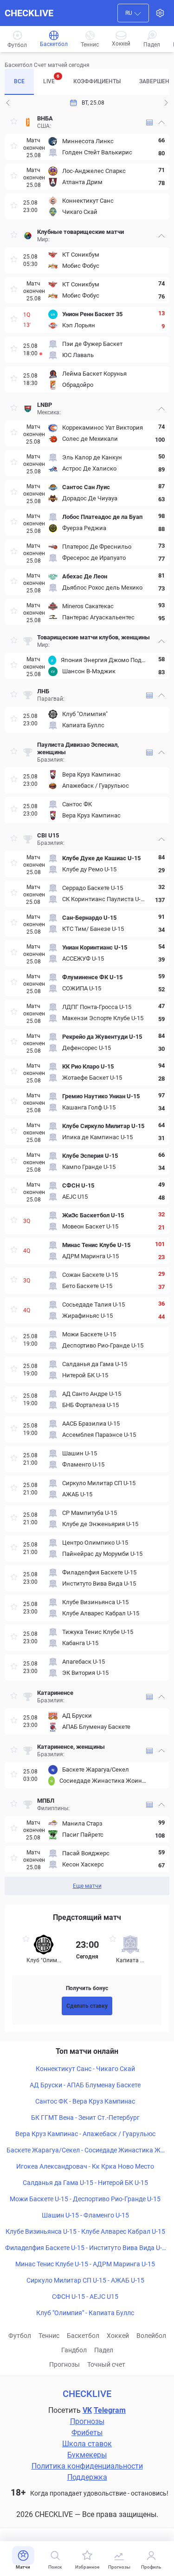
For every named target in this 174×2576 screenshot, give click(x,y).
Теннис (49, 2336)
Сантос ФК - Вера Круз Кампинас (85, 2101)
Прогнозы (64, 2364)
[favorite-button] (14, 123)
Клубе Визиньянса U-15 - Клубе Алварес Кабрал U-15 (85, 2231)
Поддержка (87, 2477)
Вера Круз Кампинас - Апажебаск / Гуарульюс (85, 2134)
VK (87, 2410)
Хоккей (118, 2336)
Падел (104, 2350)
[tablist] (87, 82)
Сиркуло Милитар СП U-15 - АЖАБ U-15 (85, 2280)
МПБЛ (46, 1801)
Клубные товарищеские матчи (81, 232)
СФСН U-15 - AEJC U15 (85, 2297)
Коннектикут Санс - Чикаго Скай (85, 2069)
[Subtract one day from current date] (166, 103)
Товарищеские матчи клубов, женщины (93, 637)
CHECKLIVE (29, 13)
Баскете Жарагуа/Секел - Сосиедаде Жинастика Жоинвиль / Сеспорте (85, 2151)
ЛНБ (43, 691)
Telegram (110, 2410)
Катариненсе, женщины (71, 1747)
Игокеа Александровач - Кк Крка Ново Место (85, 2166)
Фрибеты (87, 2433)
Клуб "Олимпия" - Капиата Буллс (85, 2313)
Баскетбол (83, 2336)
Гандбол (74, 2350)
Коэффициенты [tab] (97, 81)
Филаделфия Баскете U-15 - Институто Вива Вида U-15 (85, 2248)
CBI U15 (49, 835)
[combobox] (133, 13)
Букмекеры (87, 2455)
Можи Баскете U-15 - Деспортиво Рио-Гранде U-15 (85, 2199)
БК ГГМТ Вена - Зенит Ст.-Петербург (85, 2118)
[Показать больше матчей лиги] (149, 123)
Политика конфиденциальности (87, 2466)
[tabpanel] (87, 1003)
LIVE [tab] (51, 79)
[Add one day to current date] (8, 103)
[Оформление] (160, 13)
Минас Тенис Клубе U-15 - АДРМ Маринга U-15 (85, 2264)
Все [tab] (19, 81)
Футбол (20, 2336)
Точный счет (106, 2364)
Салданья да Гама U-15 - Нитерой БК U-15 (85, 2183)
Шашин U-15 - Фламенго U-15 (85, 2215)
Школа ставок (87, 2444)
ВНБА (45, 118)
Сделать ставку (87, 2006)
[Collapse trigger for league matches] (161, 122)
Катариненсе (55, 1693)
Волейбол (151, 2336)
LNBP (45, 405)
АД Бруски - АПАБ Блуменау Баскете (85, 2085)
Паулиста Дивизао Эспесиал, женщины (78, 748)
